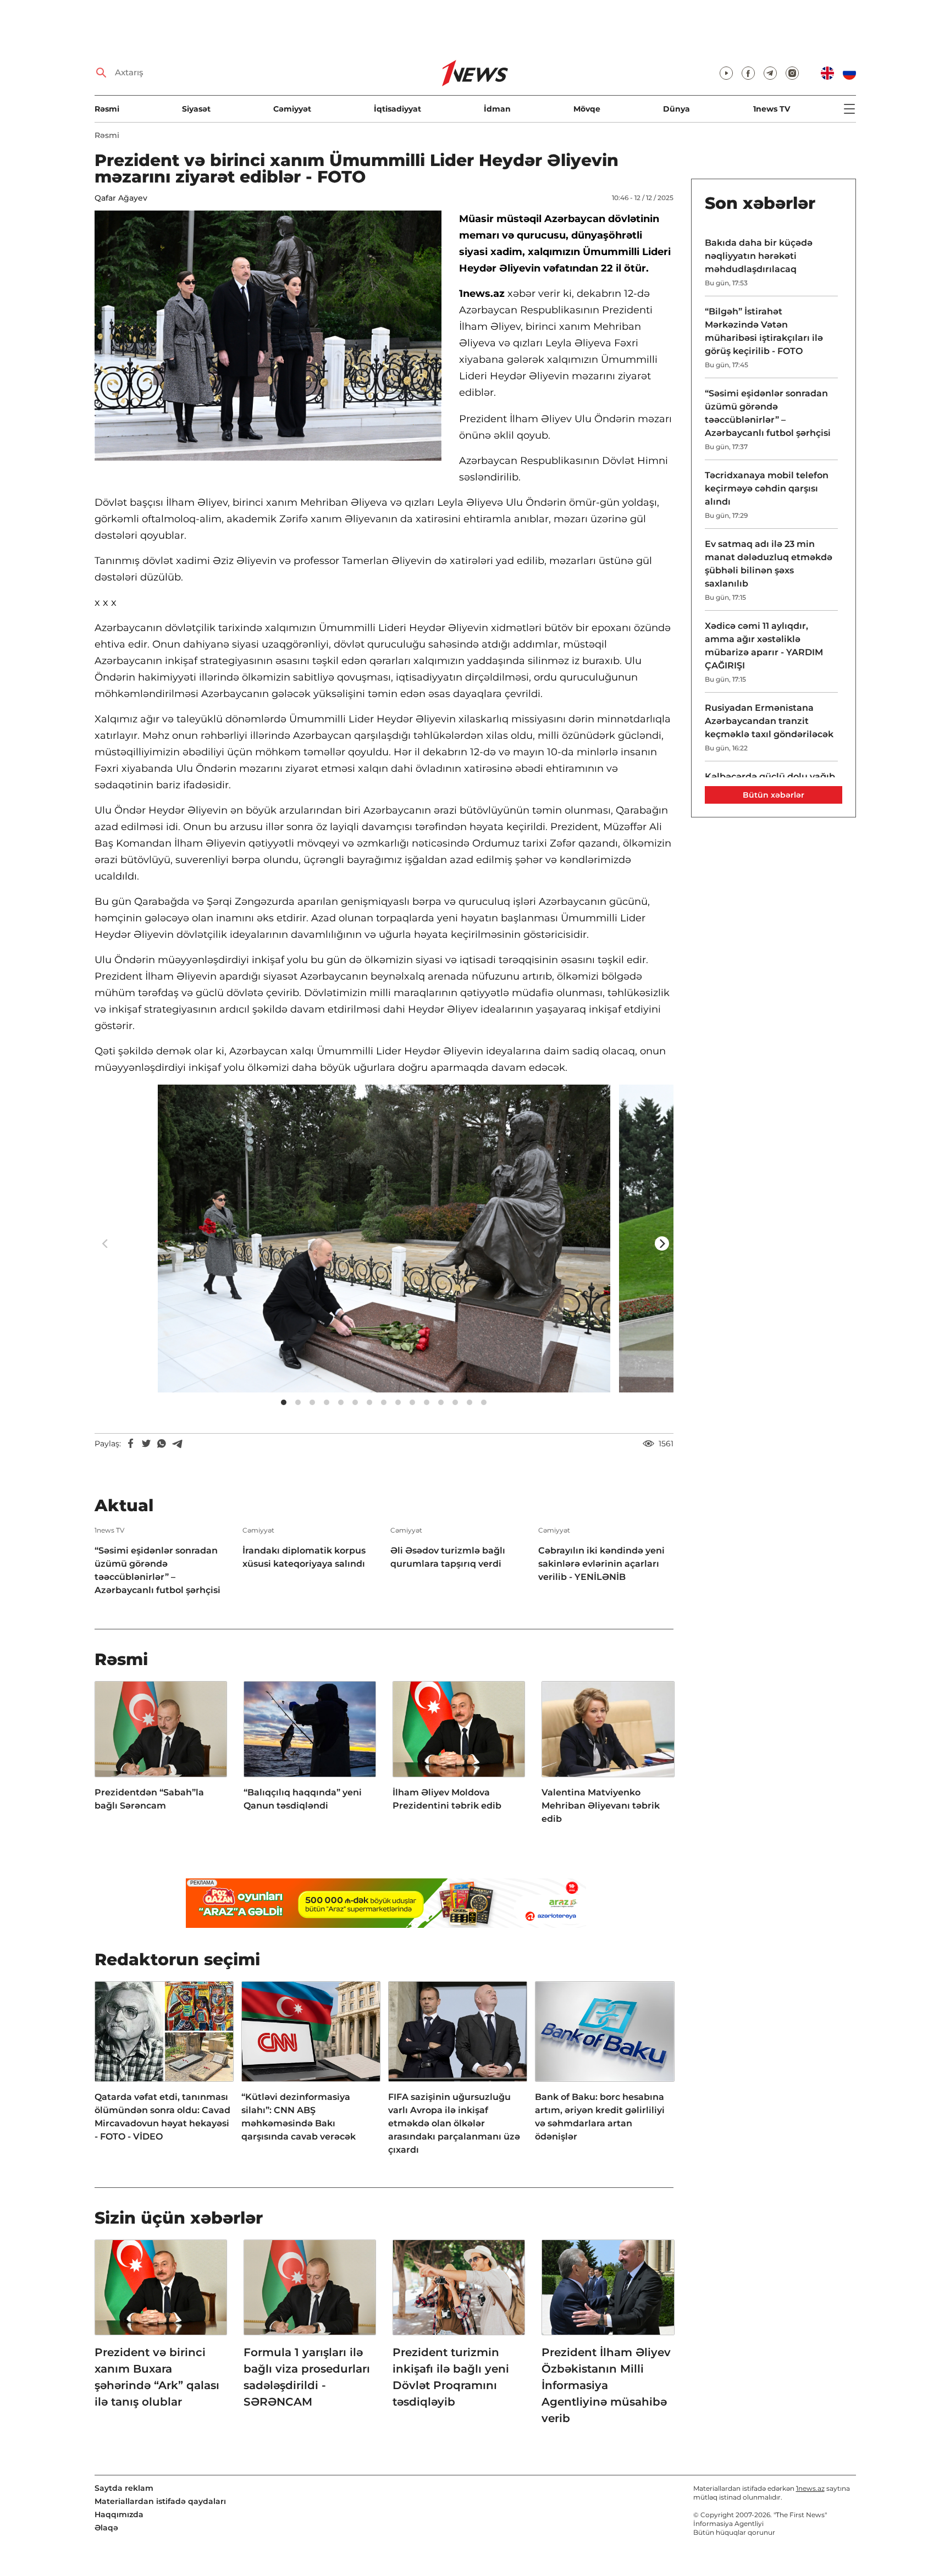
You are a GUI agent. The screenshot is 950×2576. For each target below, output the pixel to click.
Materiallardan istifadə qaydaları (160, 2501)
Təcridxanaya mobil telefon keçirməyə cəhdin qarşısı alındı (767, 488)
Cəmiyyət (292, 109)
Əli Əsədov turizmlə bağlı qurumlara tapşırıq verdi (448, 1557)
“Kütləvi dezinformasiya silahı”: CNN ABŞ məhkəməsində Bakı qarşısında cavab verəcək (299, 2117)
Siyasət (196, 109)
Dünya (676, 109)
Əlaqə (106, 2528)
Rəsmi (107, 109)
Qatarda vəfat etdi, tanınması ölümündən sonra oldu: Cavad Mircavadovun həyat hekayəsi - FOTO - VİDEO (162, 2117)
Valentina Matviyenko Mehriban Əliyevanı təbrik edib (601, 1806)
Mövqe (587, 109)
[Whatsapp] (162, 1444)
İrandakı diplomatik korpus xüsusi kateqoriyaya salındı (304, 1557)
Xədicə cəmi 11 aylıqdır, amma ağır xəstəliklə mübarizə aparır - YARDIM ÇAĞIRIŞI (764, 646)
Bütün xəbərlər (774, 795)
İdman (497, 109)
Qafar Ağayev (121, 198)
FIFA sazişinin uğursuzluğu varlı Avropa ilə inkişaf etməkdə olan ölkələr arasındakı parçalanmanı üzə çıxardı (454, 2123)
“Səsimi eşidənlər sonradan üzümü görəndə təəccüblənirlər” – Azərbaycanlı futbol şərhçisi (158, 1570)
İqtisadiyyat (397, 109)
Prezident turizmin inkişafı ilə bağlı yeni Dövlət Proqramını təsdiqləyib (451, 2377)
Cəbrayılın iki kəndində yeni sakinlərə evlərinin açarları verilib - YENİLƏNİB (601, 1564)
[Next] (662, 1243)
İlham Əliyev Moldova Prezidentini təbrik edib (447, 1799)
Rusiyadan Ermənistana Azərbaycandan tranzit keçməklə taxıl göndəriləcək (769, 721)
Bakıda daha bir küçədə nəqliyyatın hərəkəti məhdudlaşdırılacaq (759, 256)
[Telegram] (177, 1444)
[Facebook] (131, 1444)
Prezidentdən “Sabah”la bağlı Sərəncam (149, 1799)
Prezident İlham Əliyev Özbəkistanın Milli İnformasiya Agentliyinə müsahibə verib (606, 2385)
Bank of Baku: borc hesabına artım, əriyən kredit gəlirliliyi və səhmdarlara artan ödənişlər (600, 2117)
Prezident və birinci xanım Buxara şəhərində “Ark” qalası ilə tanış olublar (157, 2377)
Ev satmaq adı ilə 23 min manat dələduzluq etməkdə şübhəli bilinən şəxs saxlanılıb (769, 564)
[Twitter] (146, 1444)
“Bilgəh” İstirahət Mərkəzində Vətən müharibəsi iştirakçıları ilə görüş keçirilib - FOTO (764, 331)
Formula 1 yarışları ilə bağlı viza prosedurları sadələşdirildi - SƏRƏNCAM (307, 2377)
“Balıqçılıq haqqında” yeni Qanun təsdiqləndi (303, 1799)
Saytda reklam (124, 2488)
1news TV (772, 109)
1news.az (810, 2488)
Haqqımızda (119, 2514)
